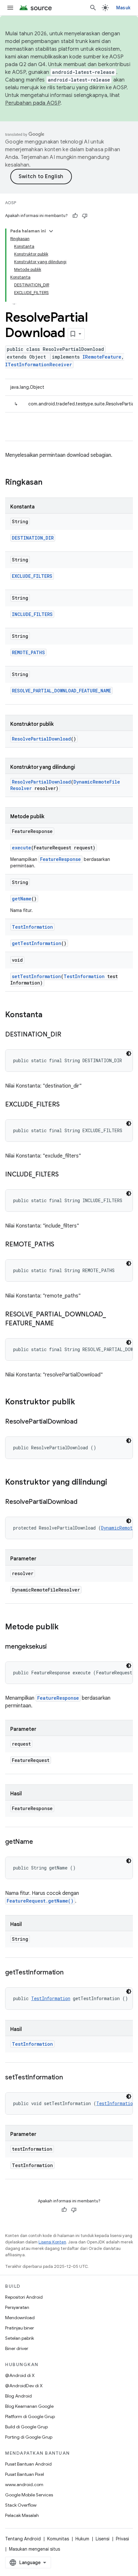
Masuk (123, 8)
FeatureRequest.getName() (40, 1901)
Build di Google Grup (26, 2427)
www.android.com (24, 2485)
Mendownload (20, 2318)
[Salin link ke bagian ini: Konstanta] (49, 1015)
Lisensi (103, 2539)
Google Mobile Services (29, 2495)
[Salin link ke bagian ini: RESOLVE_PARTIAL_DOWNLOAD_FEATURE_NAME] (60, 1324)
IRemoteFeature (102, 357)
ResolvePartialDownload (41, 739)
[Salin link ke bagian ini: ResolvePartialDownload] (84, 1422)
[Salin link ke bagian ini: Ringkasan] (49, 483)
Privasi (122, 2539)
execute (22, 848)
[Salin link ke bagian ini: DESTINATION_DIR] (67, 1035)
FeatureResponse (60, 859)
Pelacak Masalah (22, 2515)
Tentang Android (23, 2539)
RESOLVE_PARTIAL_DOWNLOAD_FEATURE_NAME (61, 691)
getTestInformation (37, 943)
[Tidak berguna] (85, 216)
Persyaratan (17, 2307)
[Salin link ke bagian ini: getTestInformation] (70, 1973)
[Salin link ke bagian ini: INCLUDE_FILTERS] (65, 1175)
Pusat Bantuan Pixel (25, 2474)
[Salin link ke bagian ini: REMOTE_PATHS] (61, 1245)
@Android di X (20, 2375)
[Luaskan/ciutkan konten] (51, 231)
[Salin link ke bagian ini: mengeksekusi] (53, 1647)
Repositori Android (24, 2297)
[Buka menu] (10, 8)
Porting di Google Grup (29, 2437)
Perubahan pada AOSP (33, 103)
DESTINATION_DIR (33, 538)
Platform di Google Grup (30, 2416)
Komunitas (58, 2539)
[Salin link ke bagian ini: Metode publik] (65, 1627)
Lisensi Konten (52, 2242)
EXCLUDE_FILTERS (32, 576)
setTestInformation (36, 976)
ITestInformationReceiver (39, 364)
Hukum (82, 2539)
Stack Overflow (21, 2505)
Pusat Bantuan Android (28, 2464)
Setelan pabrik (20, 2338)
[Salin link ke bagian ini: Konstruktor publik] (82, 1402)
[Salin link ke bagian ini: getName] (39, 1842)
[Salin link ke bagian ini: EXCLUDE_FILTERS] (66, 1105)
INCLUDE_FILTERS (32, 614)
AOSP (11, 203)
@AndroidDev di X (24, 2386)
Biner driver (17, 2348)
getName (22, 899)
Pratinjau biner (20, 2328)
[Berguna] (75, 216)
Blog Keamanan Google (29, 2406)
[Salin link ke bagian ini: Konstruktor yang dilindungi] (114, 1483)
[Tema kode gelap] (129, 1054)
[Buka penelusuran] (93, 8)
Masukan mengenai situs (34, 2549)
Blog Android (18, 2396)
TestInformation (32, 927)
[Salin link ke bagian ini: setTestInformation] (69, 2078)
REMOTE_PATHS (28, 652)
